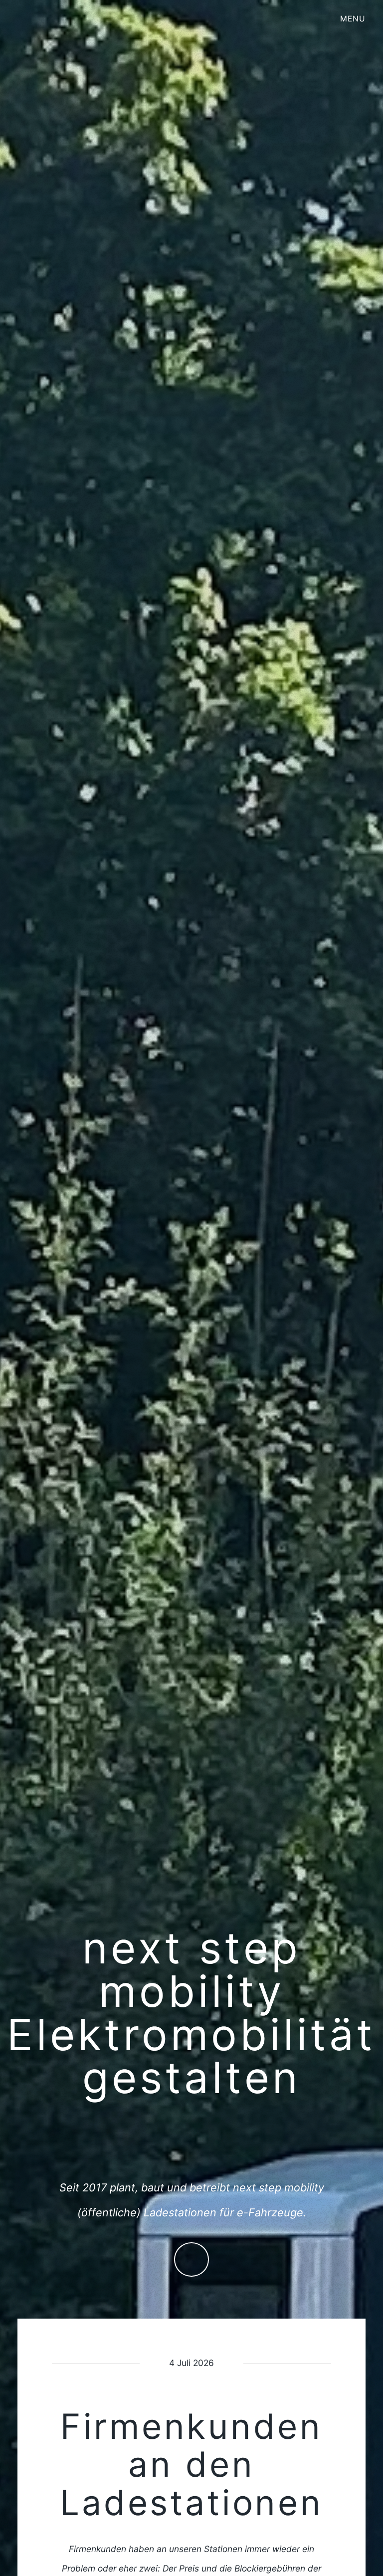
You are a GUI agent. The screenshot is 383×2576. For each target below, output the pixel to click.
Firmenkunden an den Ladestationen (191, 2465)
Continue (191, 2259)
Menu (353, 19)
